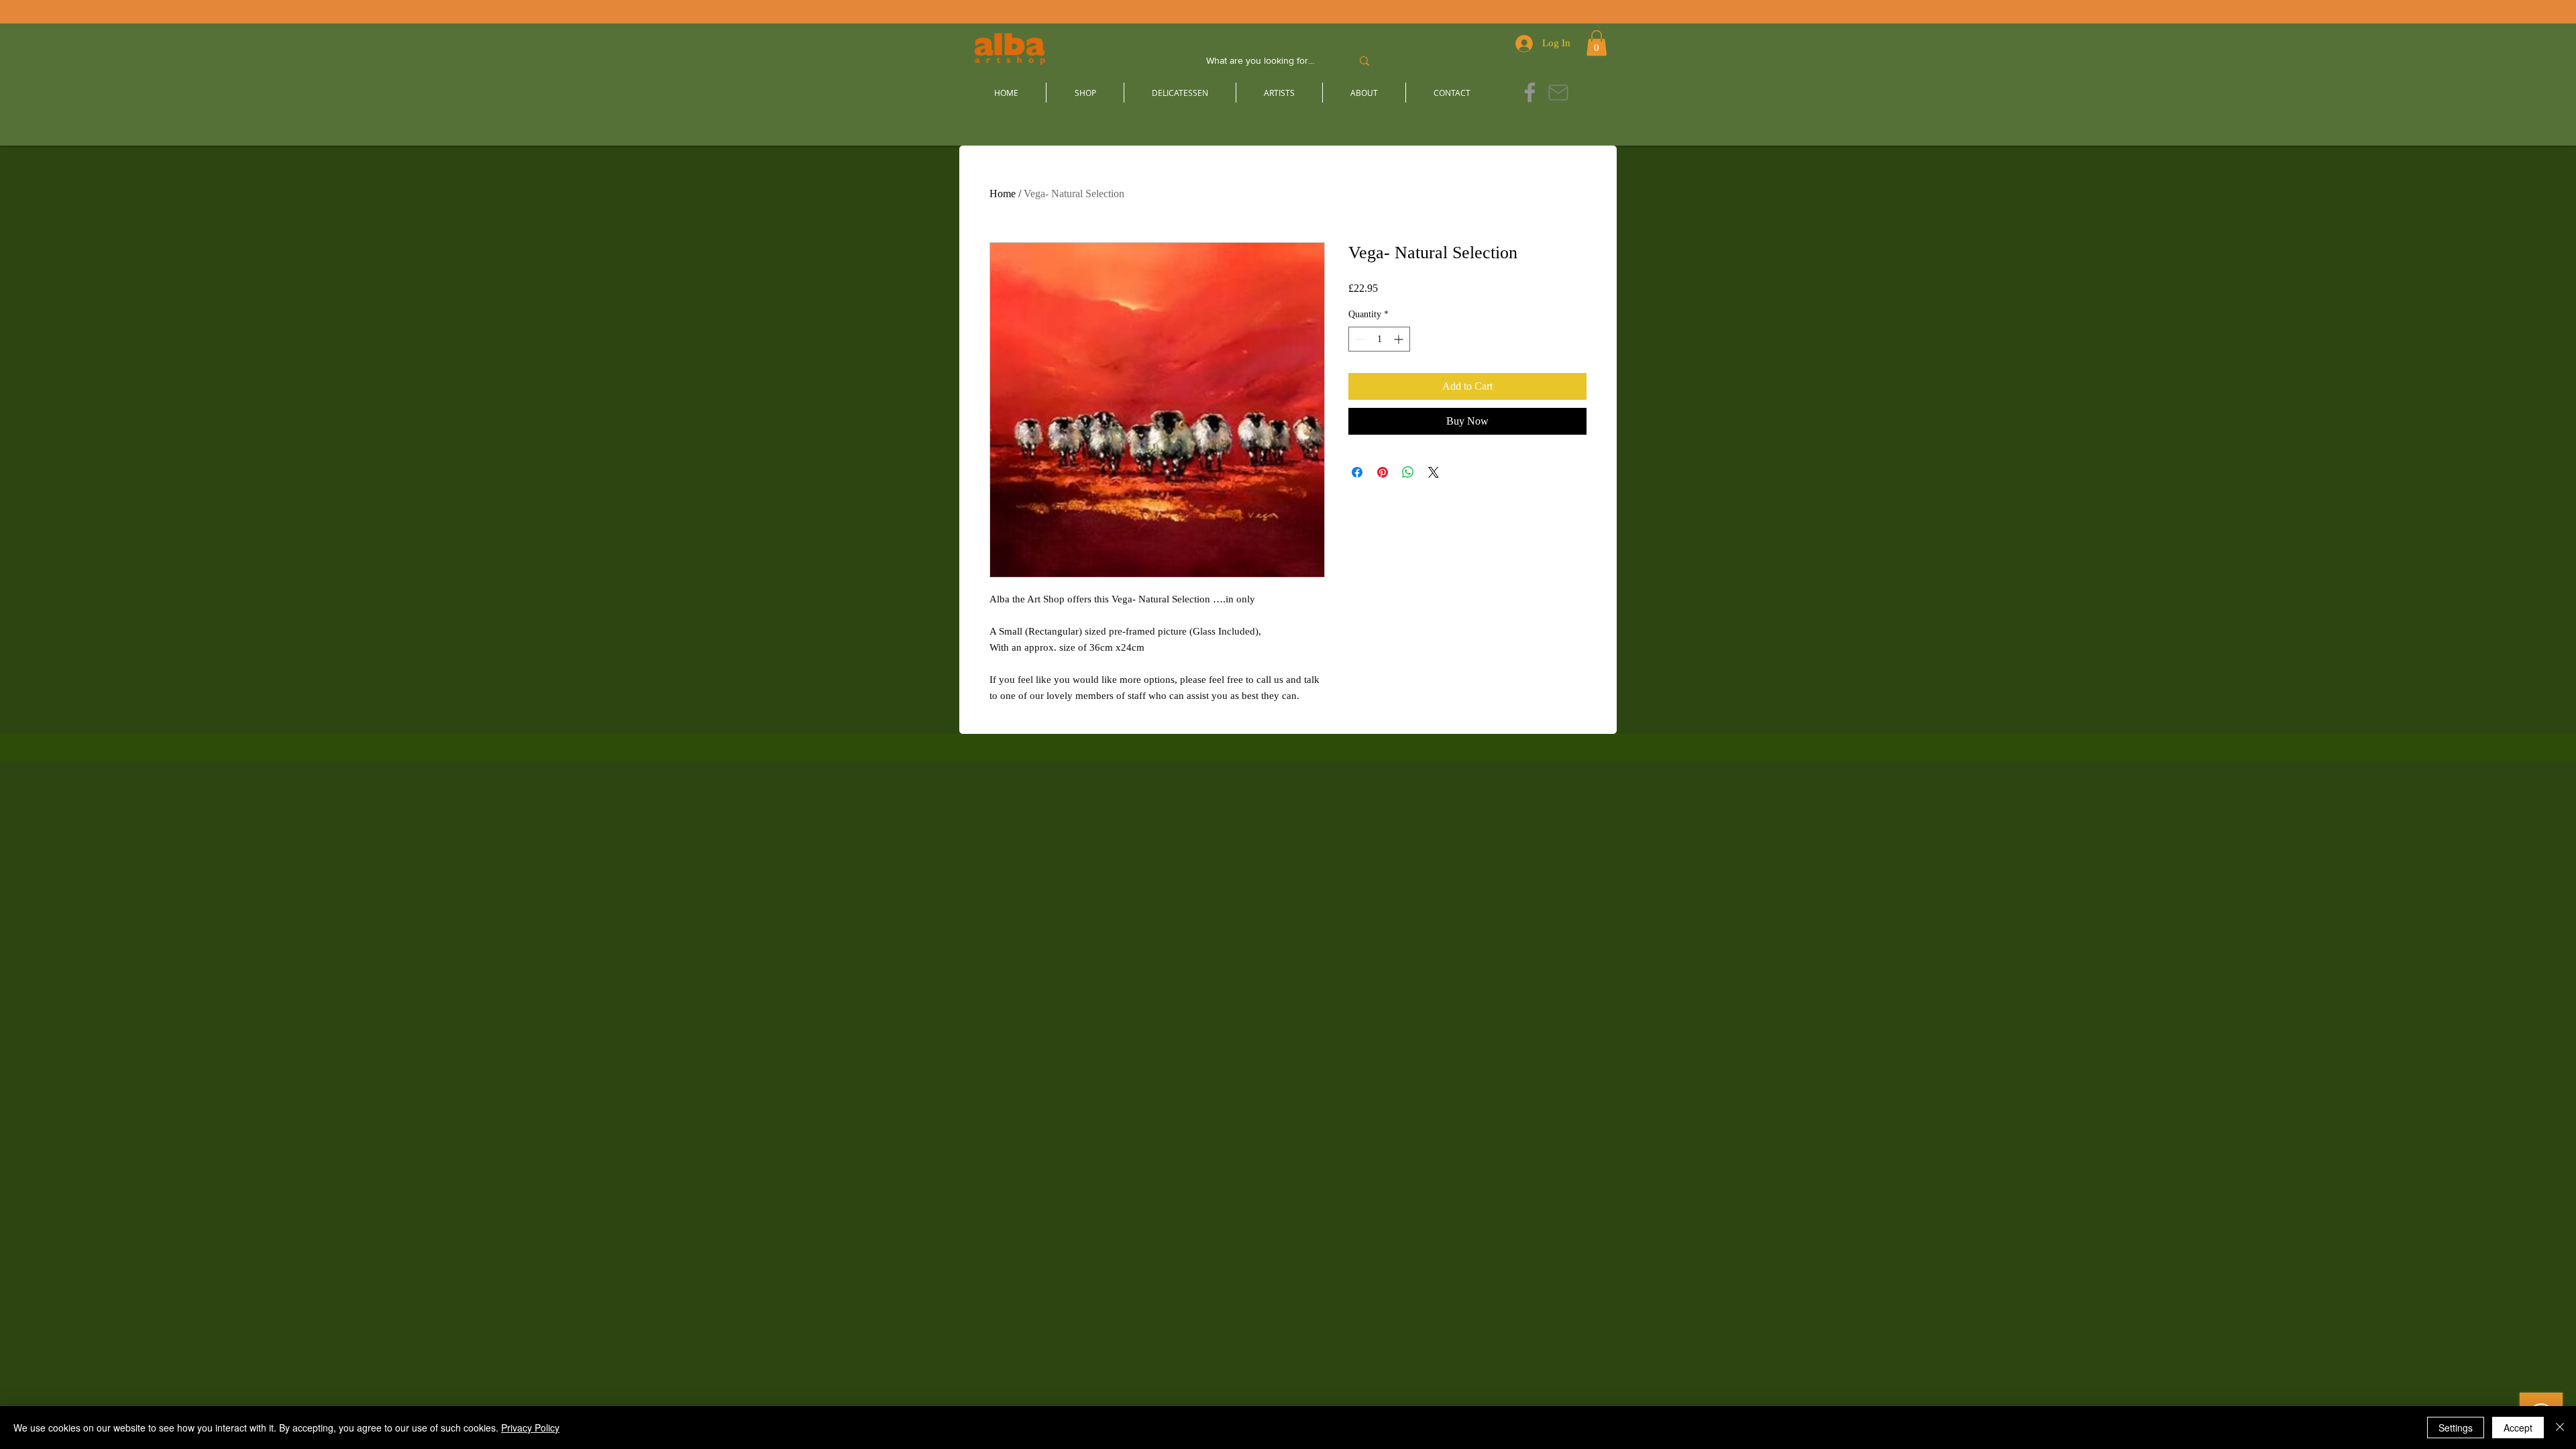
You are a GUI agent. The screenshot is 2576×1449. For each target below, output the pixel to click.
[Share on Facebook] (1357, 472)
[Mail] (1558, 92)
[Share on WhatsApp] (1408, 472)
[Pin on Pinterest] (1383, 472)
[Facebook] (1530, 92)
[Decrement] (1359, 339)
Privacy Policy (530, 1428)
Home (1003, 194)
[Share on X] (1434, 472)
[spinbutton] (1379, 339)
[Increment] (1400, 339)
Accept (2518, 1428)
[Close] (2560, 1428)
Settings (2456, 1428)
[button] (1597, 43)
